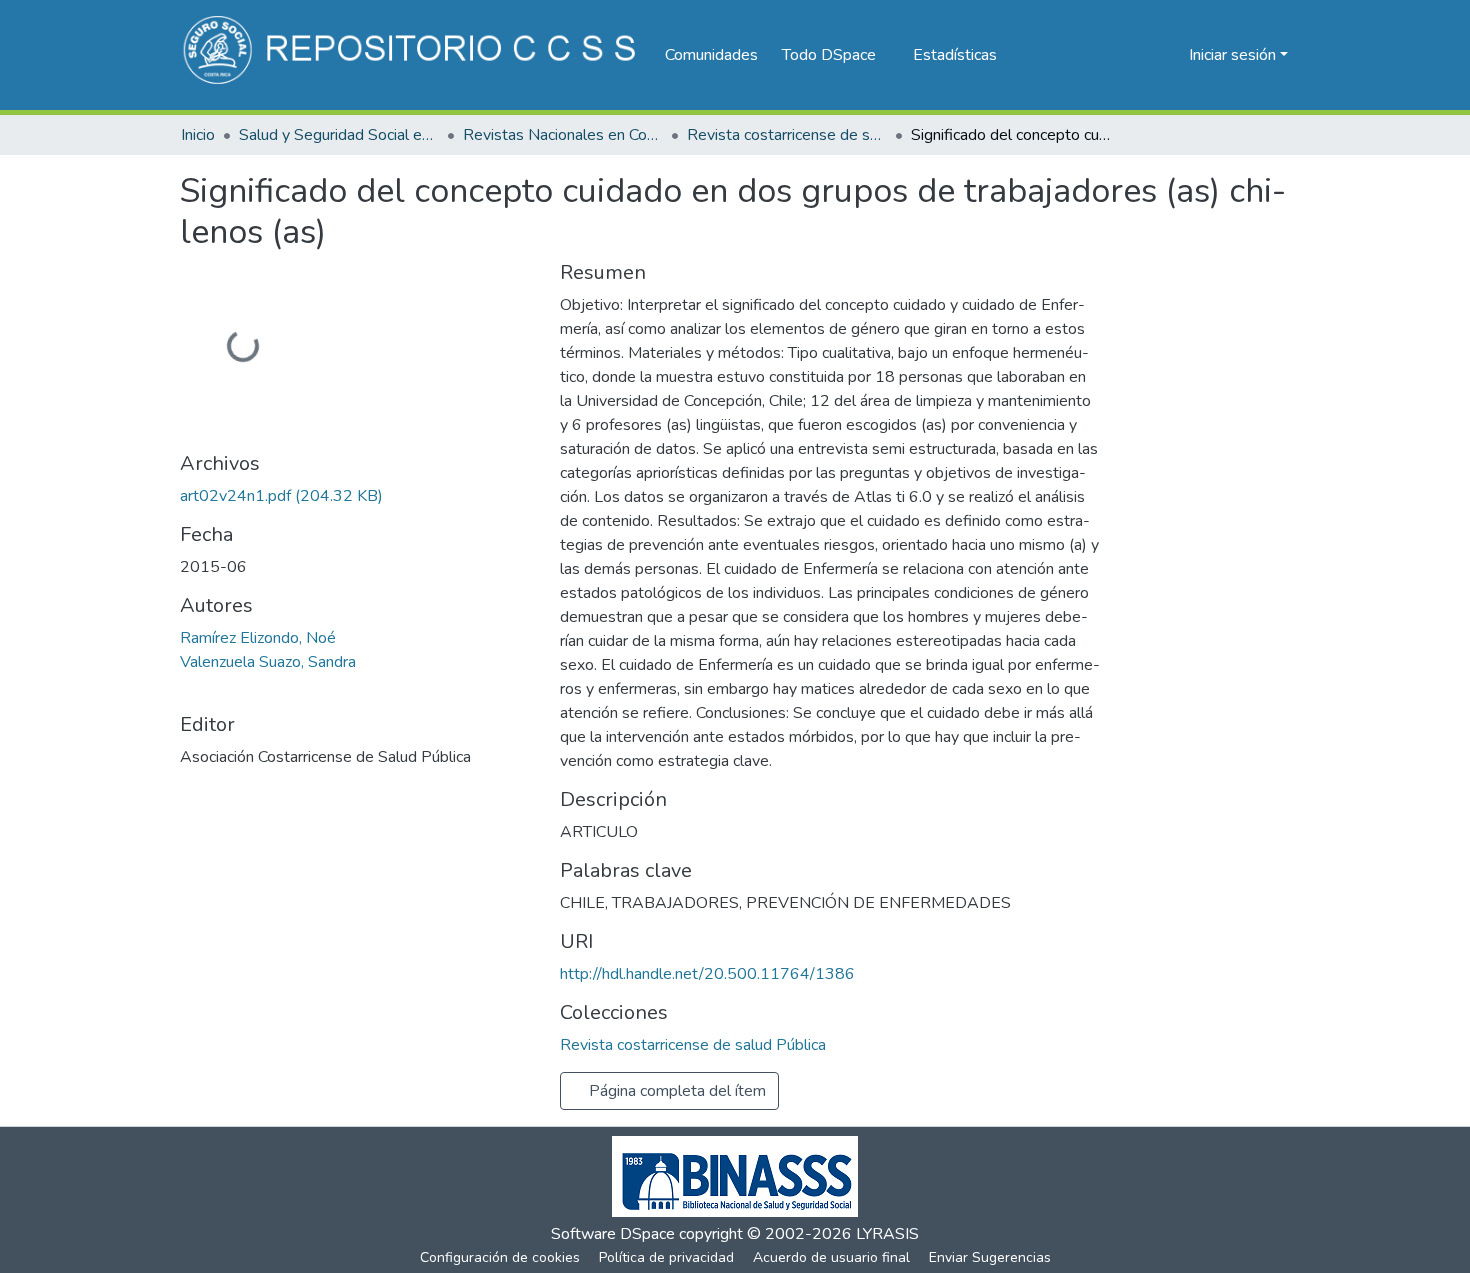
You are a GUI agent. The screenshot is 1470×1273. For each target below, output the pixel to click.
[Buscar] (1141, 55)
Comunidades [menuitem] (711, 55)
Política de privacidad (666, 1257)
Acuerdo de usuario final (831, 1257)
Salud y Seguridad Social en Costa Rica (339, 135)
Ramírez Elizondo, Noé (258, 638)
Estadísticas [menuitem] (955, 55)
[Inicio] (412, 55)
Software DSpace (613, 1234)
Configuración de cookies (500, 1257)
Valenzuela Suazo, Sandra (268, 662)
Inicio (198, 135)
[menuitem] (835, 55)
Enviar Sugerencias (990, 1257)
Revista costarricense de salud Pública (787, 135)
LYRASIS (887, 1234)
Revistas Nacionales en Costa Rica (563, 135)
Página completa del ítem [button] (675, 1091)
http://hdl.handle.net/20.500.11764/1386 (707, 974)
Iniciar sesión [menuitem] (1232, 55)
